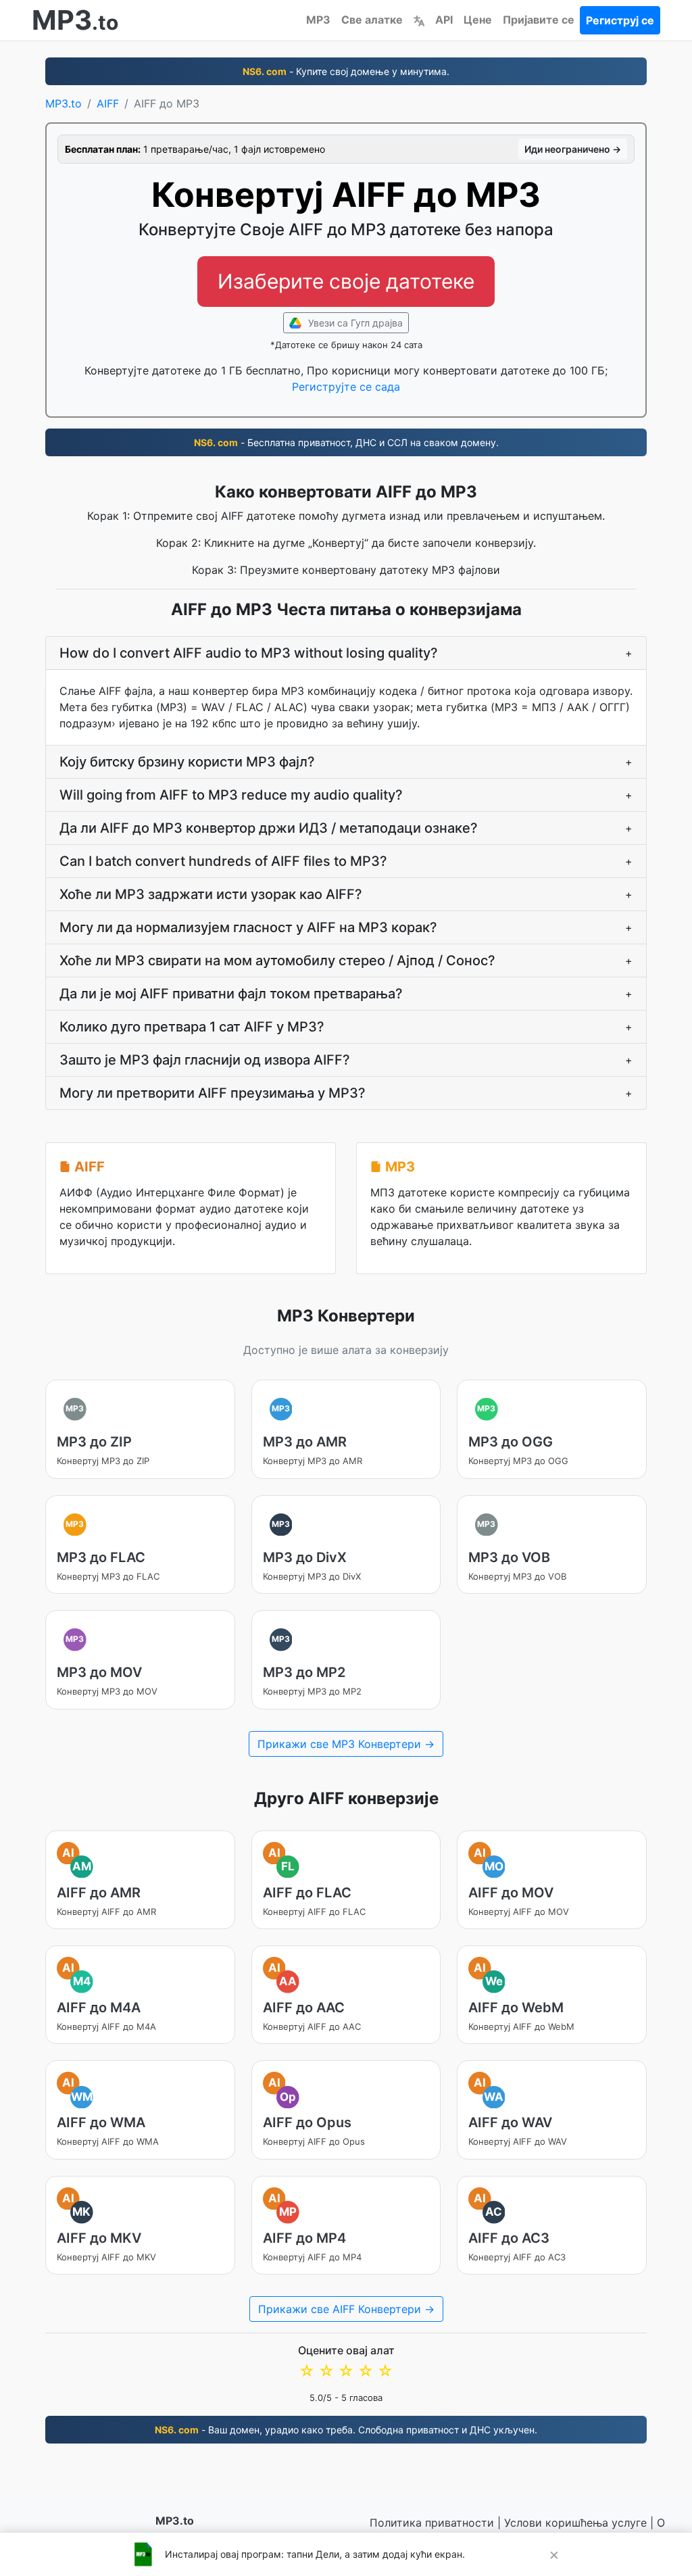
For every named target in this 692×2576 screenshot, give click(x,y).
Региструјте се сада (346, 387)
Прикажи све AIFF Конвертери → (346, 2309)
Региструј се (620, 20)
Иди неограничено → (573, 149)
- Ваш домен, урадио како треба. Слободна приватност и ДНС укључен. (346, 2430)
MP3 (318, 20)
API (444, 20)
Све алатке (372, 20)
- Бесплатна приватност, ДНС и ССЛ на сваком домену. (346, 442)
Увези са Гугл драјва (354, 323)
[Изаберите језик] (419, 20)
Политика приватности (432, 2523)
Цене (478, 20)
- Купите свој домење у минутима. (346, 71)
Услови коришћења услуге (575, 2523)
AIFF (108, 103)
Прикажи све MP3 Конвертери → (346, 1744)
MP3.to (64, 103)
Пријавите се (539, 20)
